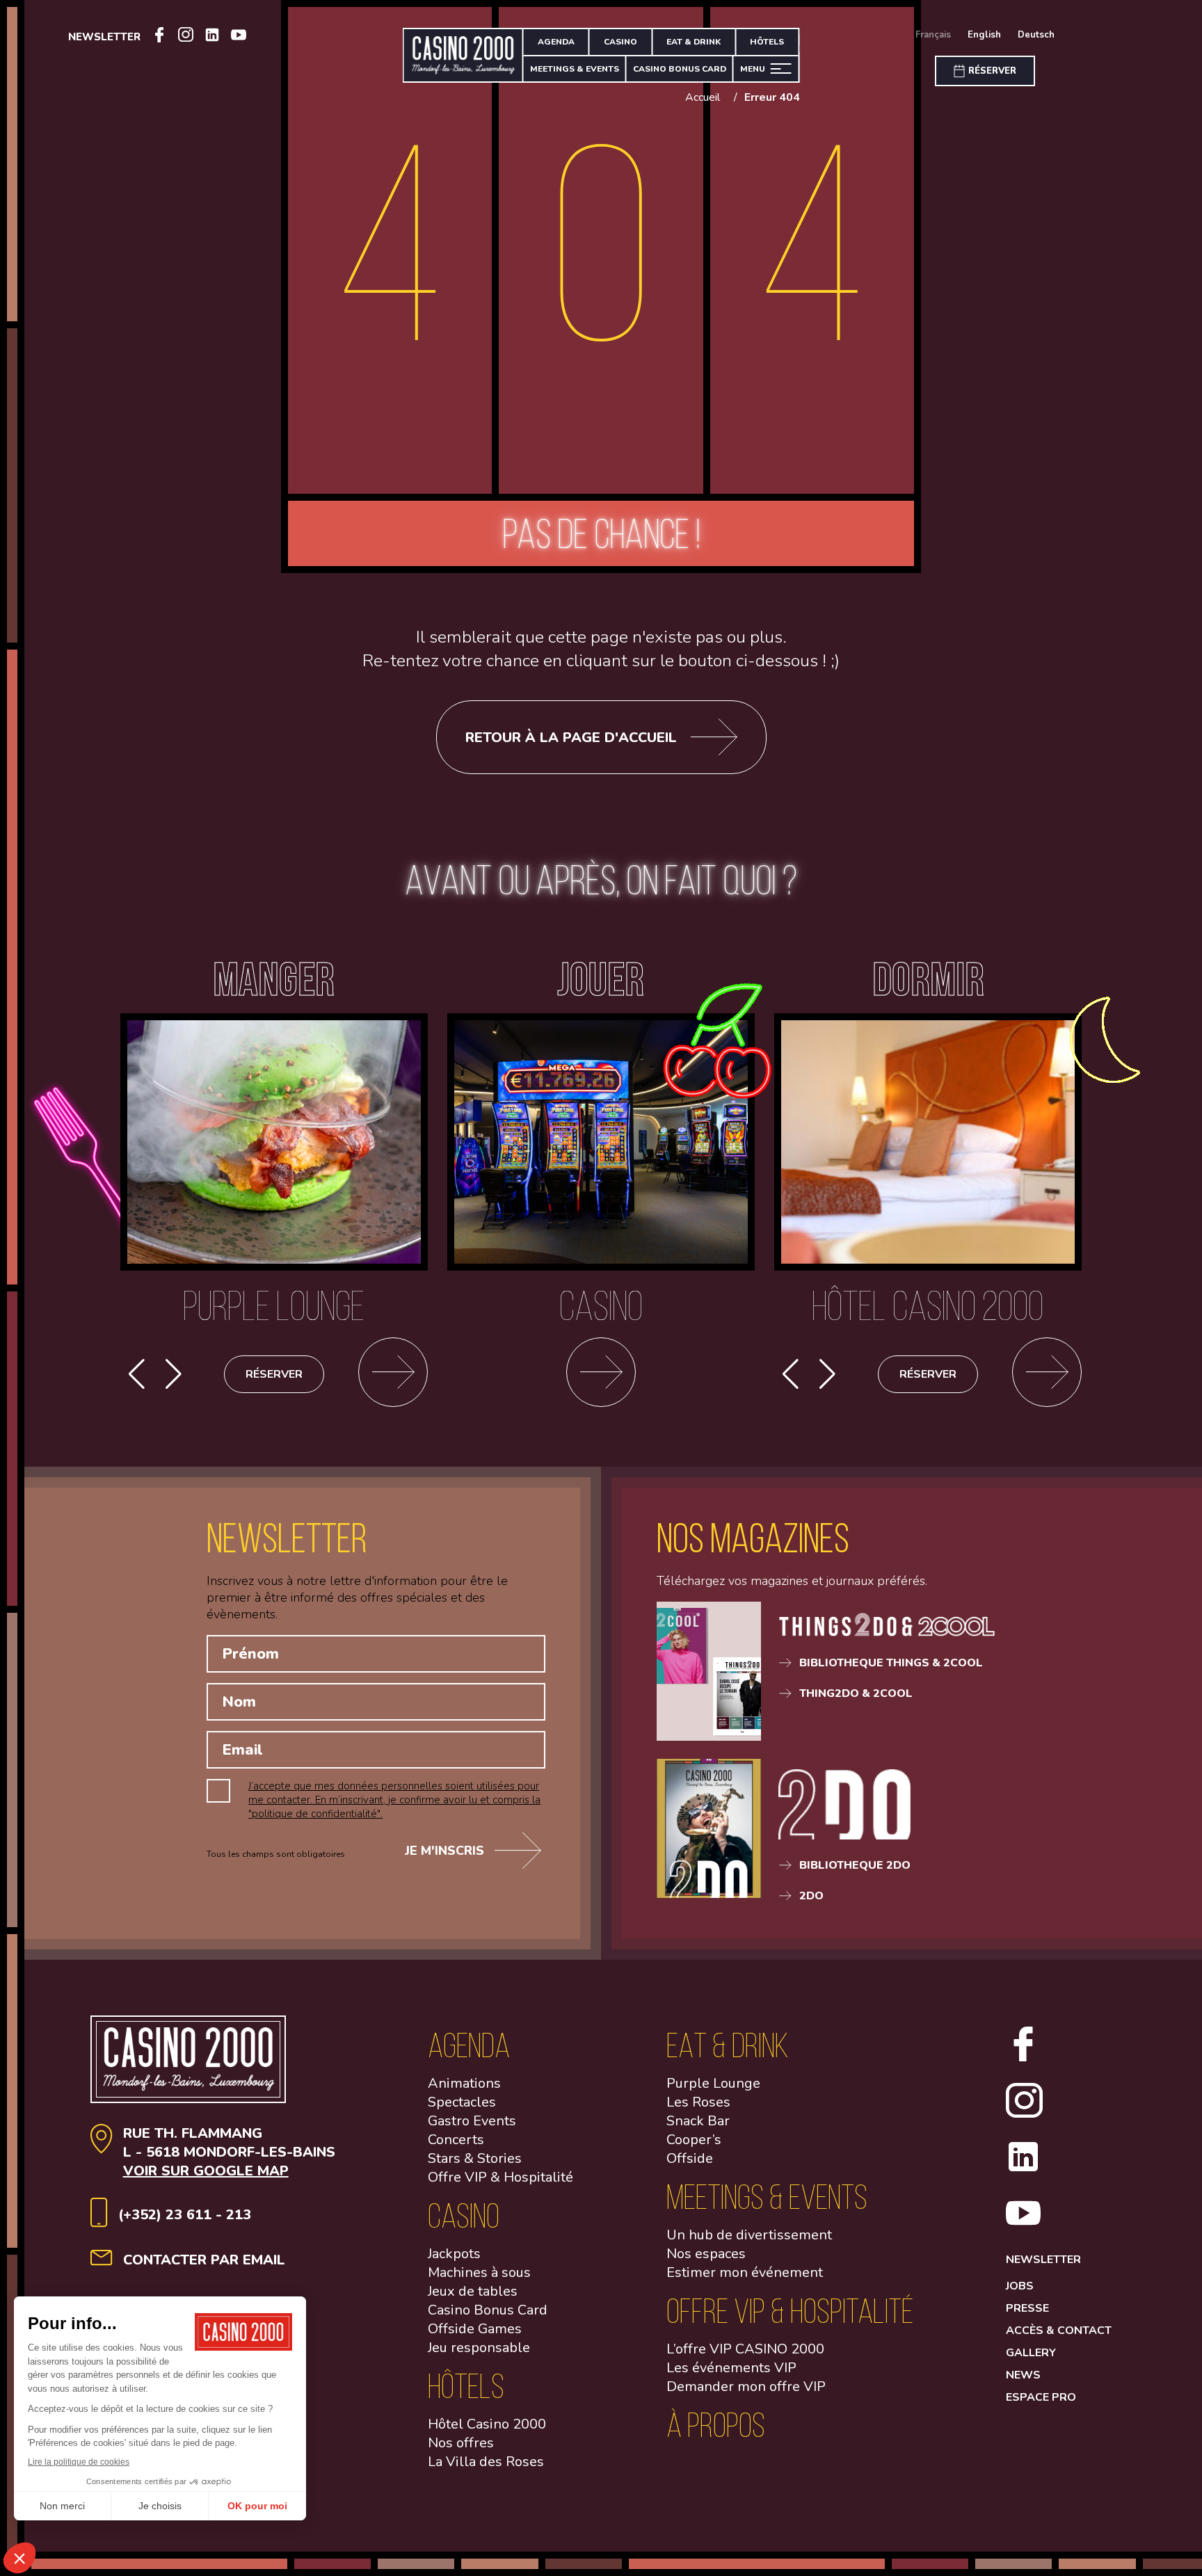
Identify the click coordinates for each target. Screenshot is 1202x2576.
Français (933, 35)
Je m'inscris (444, 1851)
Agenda (556, 42)
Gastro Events (472, 2121)
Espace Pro (1041, 2397)
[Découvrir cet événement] (1047, 1374)
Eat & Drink (694, 42)
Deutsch (1036, 35)
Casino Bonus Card (488, 2310)
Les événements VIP (731, 2368)
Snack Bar (698, 2121)
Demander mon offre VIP (746, 2386)
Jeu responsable (479, 2348)
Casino (620, 42)
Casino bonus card (680, 69)
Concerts (456, 2140)
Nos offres (461, 2443)
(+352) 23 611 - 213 (185, 2215)
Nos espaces (706, 2254)
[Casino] (601, 1374)
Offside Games (475, 2329)
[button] (174, 1374)
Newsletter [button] (104, 37)
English (984, 35)
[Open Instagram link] (186, 37)
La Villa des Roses (486, 2462)
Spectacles (462, 2102)
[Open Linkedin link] (212, 37)
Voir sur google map (206, 2171)
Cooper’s (694, 2140)
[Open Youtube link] (239, 37)
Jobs (1020, 2286)
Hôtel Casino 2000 (487, 2424)
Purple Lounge (713, 2083)
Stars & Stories (475, 2158)
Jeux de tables (473, 2291)
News (1023, 2375)
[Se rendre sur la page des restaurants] (393, 1374)
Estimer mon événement (745, 2272)
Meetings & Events (575, 69)
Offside (690, 2158)
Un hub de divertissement (749, 2235)
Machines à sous (479, 2272)
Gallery (1031, 2353)
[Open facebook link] (159, 37)
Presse (1027, 2308)
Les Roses (698, 2102)
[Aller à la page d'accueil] (464, 55)
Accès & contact (1059, 2331)
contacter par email (204, 2260)
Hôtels (767, 42)
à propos (716, 2425)
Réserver (274, 1374)
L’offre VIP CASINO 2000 (745, 2349)
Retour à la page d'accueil (571, 738)
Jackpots (454, 2254)
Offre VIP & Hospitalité (500, 2177)
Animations (464, 2083)
